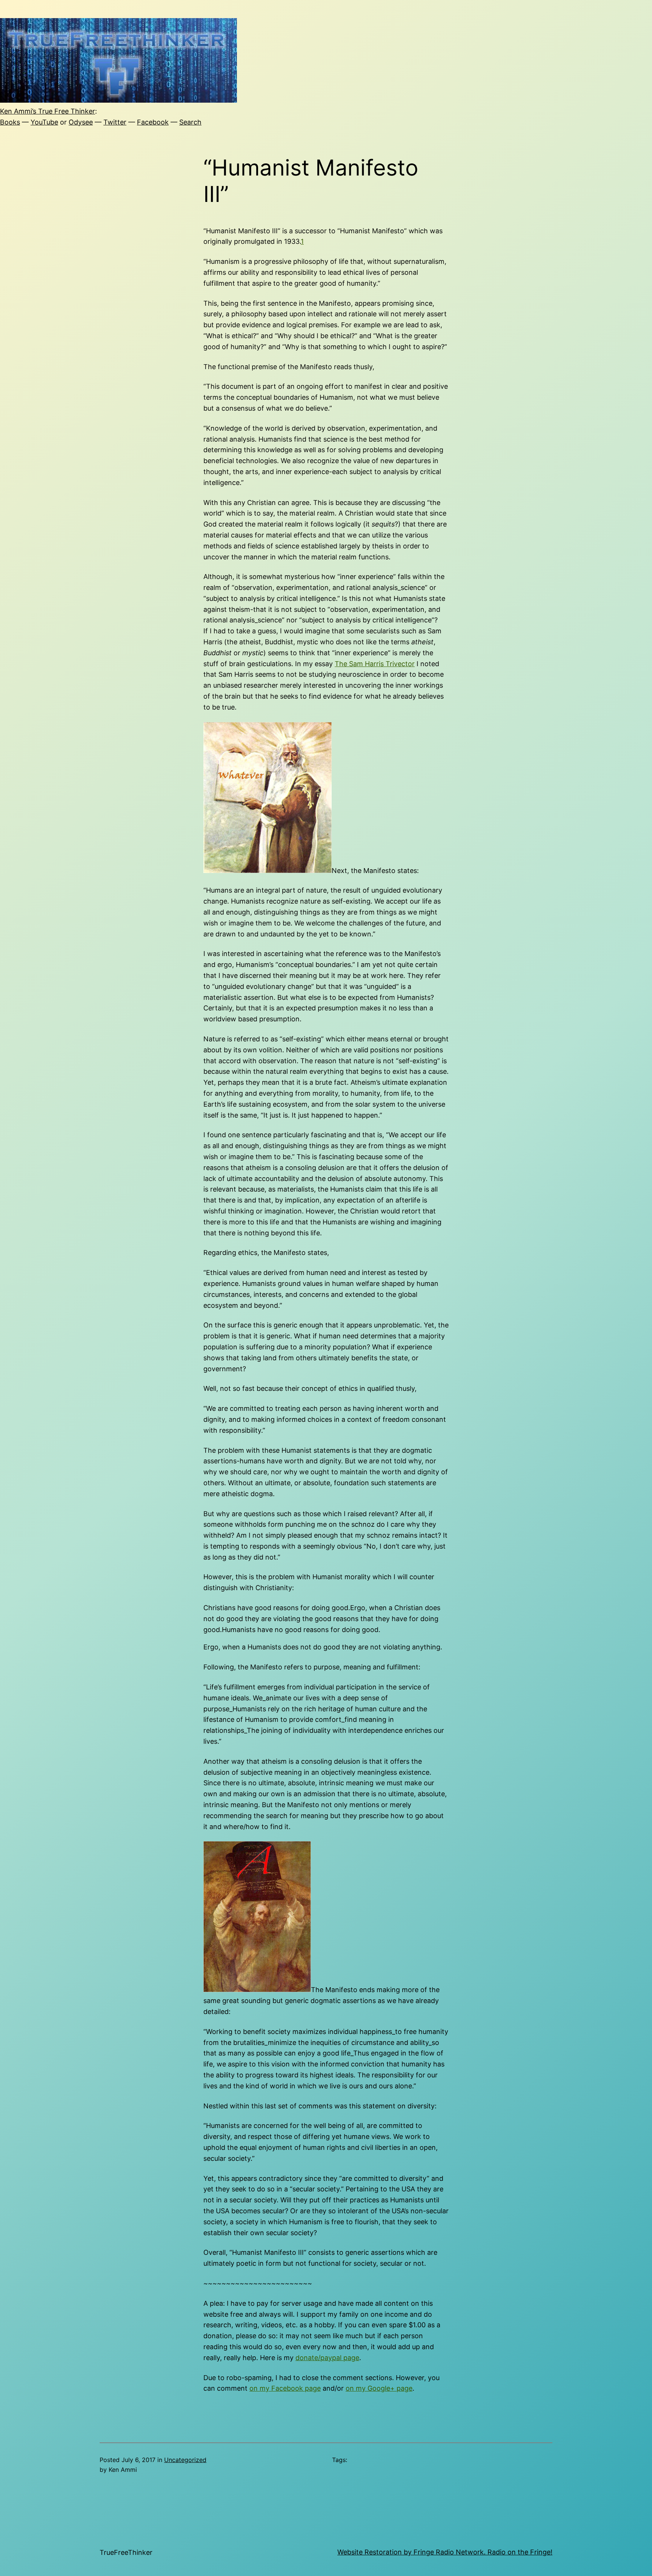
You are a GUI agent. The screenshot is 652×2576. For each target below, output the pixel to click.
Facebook (153, 122)
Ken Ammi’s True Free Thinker (48, 111)
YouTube (44, 122)
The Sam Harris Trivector (375, 664)
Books (10, 122)
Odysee (81, 122)
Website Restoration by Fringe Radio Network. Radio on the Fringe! (445, 2552)
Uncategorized (185, 2460)
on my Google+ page (379, 2388)
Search (190, 122)
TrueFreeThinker (126, 2552)
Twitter (115, 122)
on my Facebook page (285, 2388)
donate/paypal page (327, 2358)
